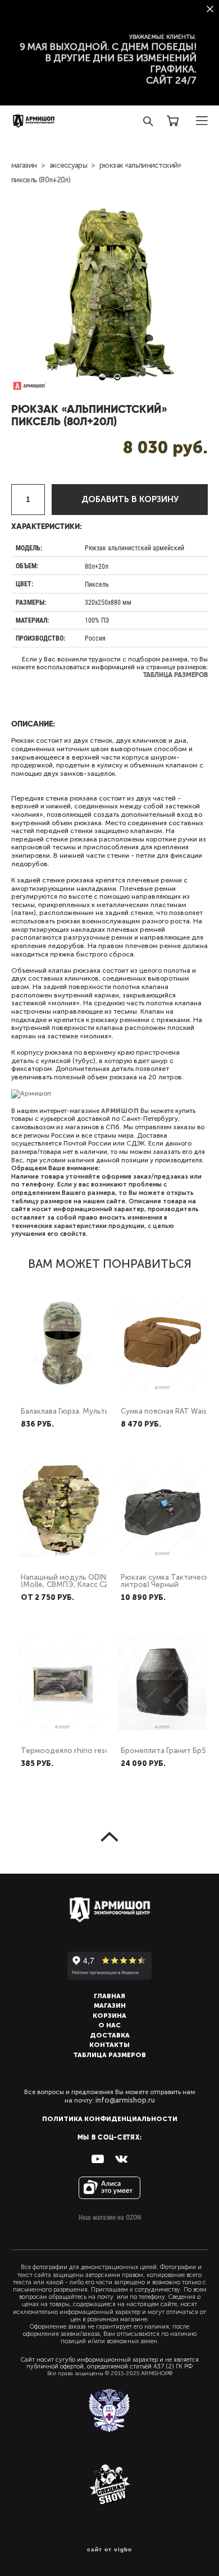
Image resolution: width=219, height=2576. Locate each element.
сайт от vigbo (109, 2550)
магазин (24, 165)
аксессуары (69, 165)
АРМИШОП (120, 1111)
